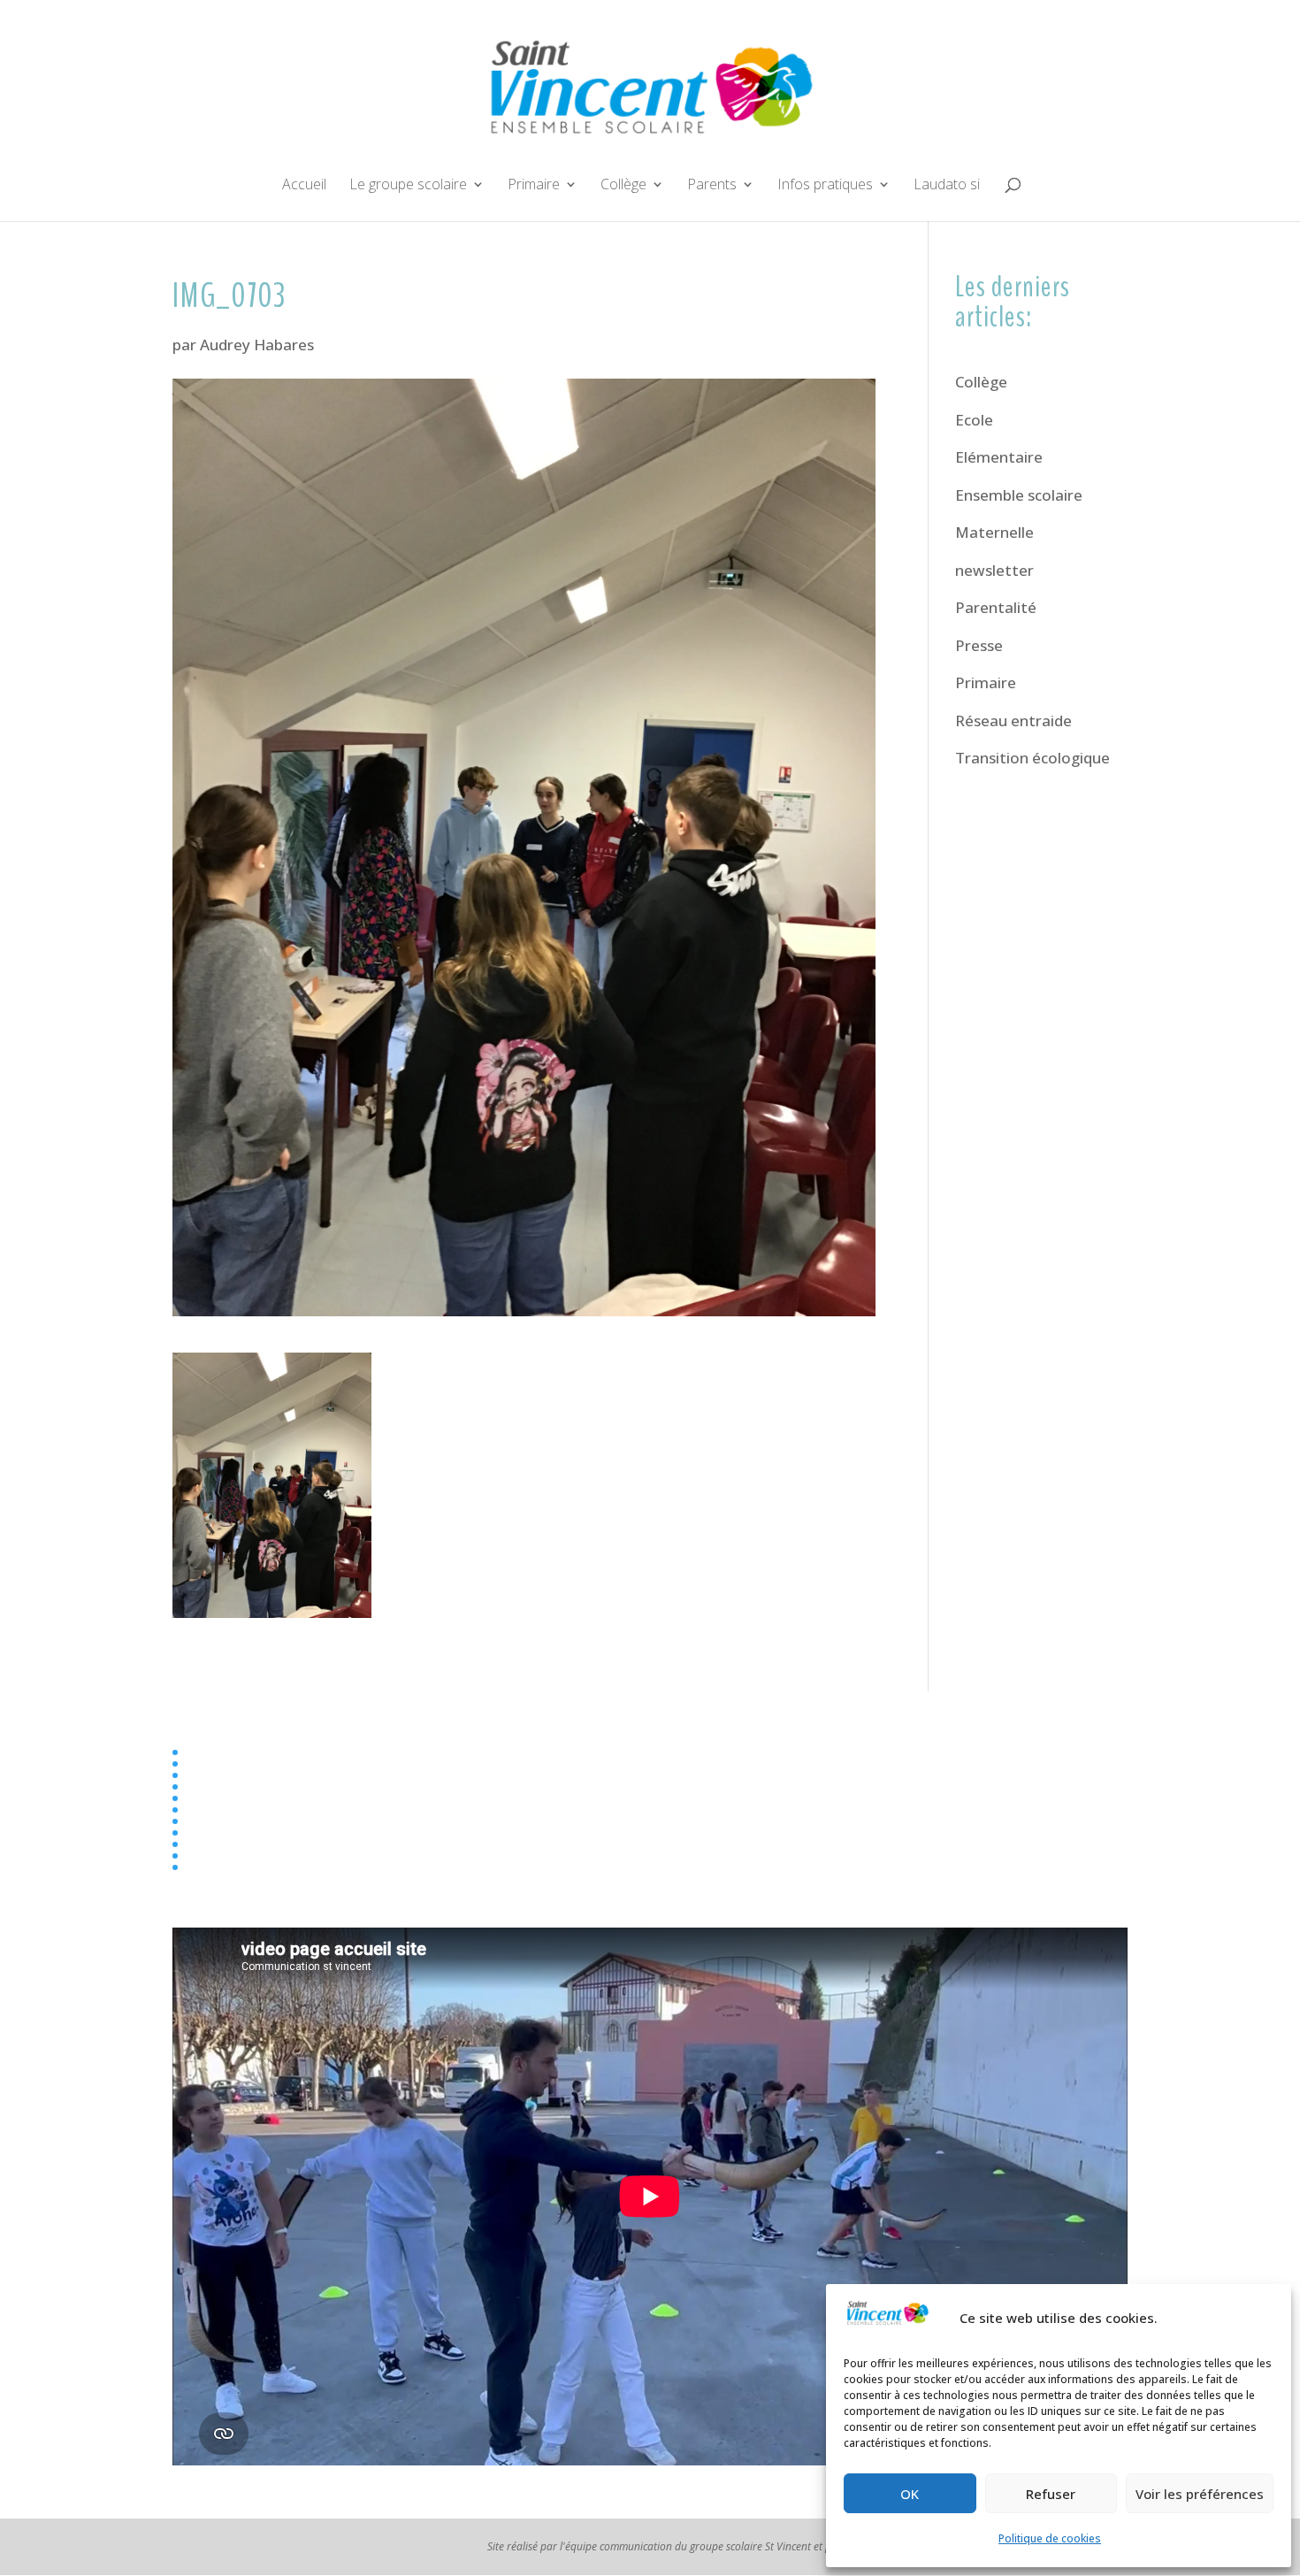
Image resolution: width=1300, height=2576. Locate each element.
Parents (712, 186)
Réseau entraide (1013, 721)
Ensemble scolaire (1019, 495)
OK (910, 2494)
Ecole (974, 420)
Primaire (534, 186)
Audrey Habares (257, 345)
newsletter (994, 570)
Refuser (1051, 2494)
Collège (623, 186)
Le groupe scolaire (408, 186)
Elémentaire (999, 457)
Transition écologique (1032, 758)
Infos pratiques (825, 186)
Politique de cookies (1050, 2538)
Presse (979, 645)
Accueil (304, 186)
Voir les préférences (1200, 2494)
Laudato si (947, 186)
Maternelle (994, 532)
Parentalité (996, 607)
